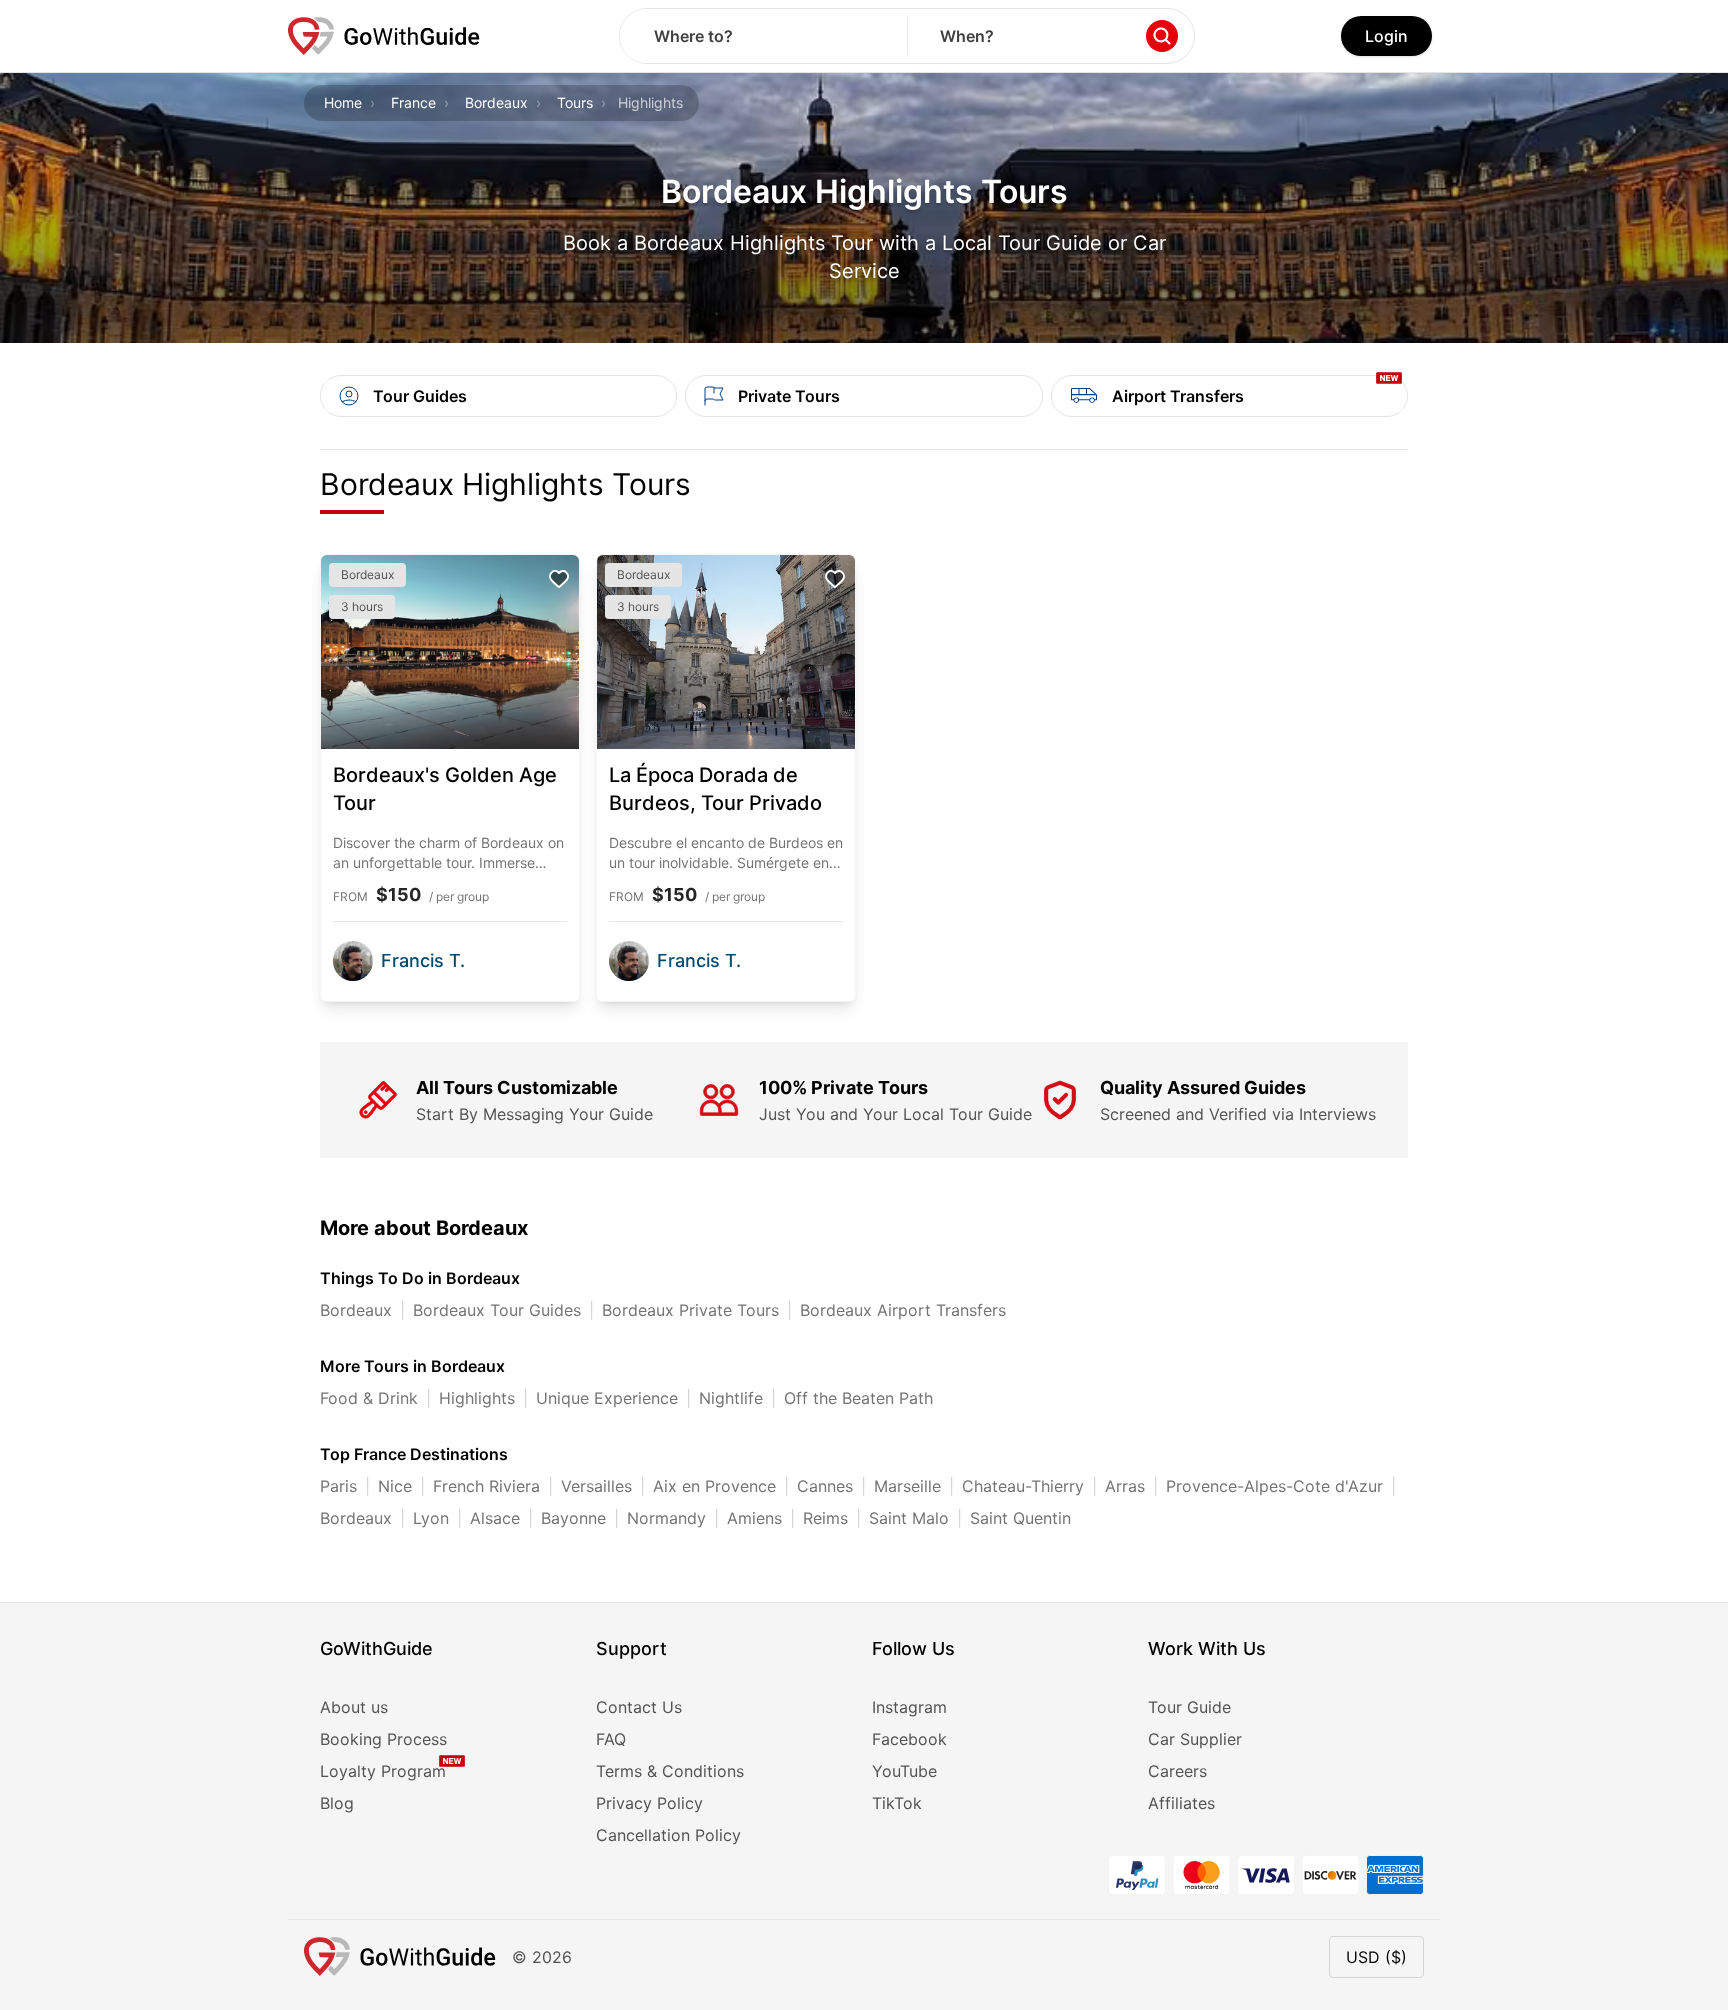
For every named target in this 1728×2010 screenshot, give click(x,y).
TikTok (897, 1803)
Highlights (477, 1398)
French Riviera (486, 1486)
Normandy (666, 1518)
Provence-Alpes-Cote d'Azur (1274, 1486)
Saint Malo (909, 1518)
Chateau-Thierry (1023, 1486)
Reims (825, 1518)
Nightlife (731, 1398)
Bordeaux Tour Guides (497, 1310)
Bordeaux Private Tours (690, 1310)
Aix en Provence (714, 1486)
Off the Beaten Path (858, 1398)
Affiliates (1181, 1803)
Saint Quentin (1020, 1518)
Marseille (907, 1486)
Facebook (909, 1739)
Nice (395, 1486)
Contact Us (639, 1707)
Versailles (596, 1486)
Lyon (431, 1518)
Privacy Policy (649, 1803)
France (413, 102)
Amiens (754, 1518)
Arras (1125, 1486)
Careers (1177, 1771)
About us (354, 1707)
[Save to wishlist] (559, 579)
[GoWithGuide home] (384, 36)
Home (343, 102)
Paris (338, 1486)
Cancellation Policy (668, 1835)
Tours (575, 102)
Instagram (909, 1707)
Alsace (495, 1518)
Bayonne (573, 1518)
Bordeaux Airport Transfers (903, 1310)
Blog (337, 1803)
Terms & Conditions (670, 1771)
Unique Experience (607, 1398)
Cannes (825, 1486)
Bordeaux (496, 102)
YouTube (904, 1771)
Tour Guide (1189, 1707)
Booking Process (383, 1739)
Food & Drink (369, 1398)
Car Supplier (1195, 1739)
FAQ (611, 1739)
